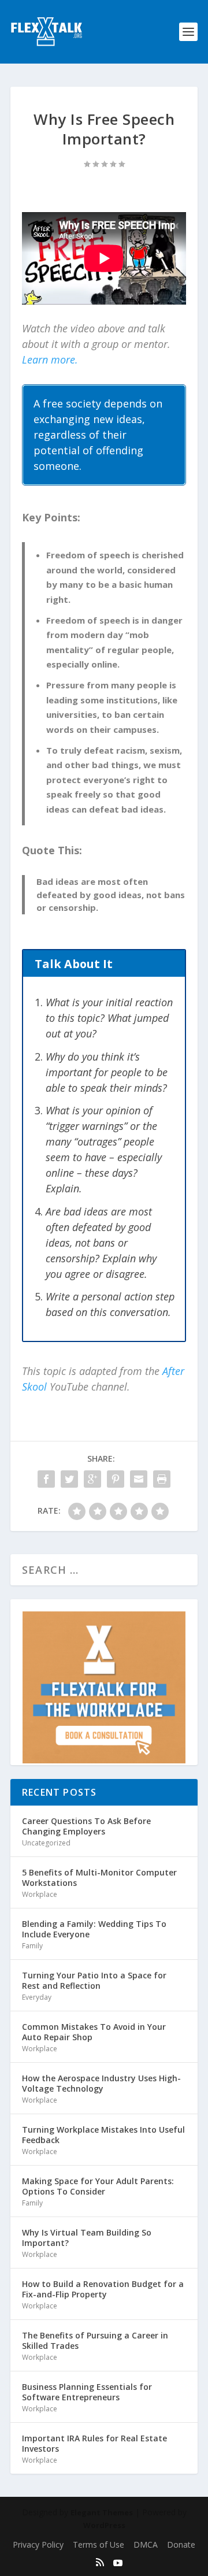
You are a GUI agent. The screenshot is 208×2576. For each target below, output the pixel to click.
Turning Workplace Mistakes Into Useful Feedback (103, 2135)
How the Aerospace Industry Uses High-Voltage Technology (101, 2083)
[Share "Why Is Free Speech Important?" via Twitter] (69, 1479)
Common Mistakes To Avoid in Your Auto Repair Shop (94, 2032)
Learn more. (50, 359)
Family (32, 1946)
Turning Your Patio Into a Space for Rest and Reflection (94, 1980)
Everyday (37, 1997)
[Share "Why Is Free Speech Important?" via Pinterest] (116, 1479)
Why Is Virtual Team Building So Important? (87, 2238)
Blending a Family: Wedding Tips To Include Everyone (94, 1929)
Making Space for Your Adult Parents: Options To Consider (98, 2186)
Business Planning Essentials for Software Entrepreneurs (87, 2392)
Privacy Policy (38, 2545)
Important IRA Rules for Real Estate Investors (94, 2443)
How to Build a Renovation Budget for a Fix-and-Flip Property (103, 2289)
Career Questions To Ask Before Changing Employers (86, 1826)
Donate (181, 2545)
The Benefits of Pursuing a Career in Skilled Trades (95, 2340)
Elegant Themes (102, 2512)
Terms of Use (99, 2545)
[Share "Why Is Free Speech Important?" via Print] (162, 1479)
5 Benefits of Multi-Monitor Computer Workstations (99, 1878)
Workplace (40, 1894)
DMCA (146, 2545)
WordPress (104, 2525)
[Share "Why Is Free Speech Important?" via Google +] (92, 1479)
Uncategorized (46, 1843)
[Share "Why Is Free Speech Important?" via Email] (139, 1479)
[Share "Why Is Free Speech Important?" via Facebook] (46, 1479)
